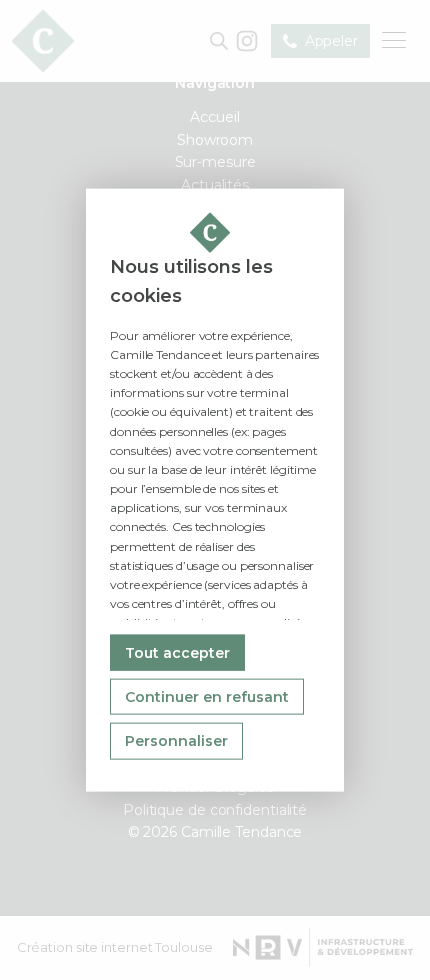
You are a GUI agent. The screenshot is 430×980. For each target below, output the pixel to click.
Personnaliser (176, 741)
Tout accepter (177, 652)
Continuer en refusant (207, 697)
